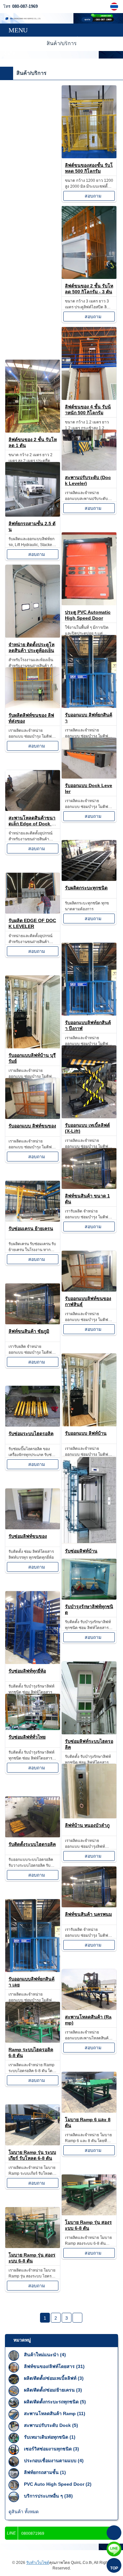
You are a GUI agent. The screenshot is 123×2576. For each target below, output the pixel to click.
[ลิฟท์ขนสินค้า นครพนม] (89, 1906)
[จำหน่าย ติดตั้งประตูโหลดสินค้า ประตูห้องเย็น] (33, 636)
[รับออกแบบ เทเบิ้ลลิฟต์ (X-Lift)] (89, 1116)
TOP (114, 2568)
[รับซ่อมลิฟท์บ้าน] (89, 1542)
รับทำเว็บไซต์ (38, 2563)
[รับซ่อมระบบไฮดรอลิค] (33, 1425)
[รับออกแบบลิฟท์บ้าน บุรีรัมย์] (33, 1047)
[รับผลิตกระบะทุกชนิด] (89, 879)
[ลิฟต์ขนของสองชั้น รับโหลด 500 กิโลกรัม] (89, 156)
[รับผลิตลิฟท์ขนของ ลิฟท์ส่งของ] (33, 706)
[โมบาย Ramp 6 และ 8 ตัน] (89, 2111)
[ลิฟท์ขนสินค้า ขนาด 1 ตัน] (89, 1187)
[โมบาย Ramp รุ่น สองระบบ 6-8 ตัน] (89, 2214)
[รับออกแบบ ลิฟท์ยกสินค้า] (89, 706)
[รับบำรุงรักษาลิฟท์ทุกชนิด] (89, 1598)
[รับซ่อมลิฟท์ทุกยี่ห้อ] (33, 1662)
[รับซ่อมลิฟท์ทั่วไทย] (33, 1728)
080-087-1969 (25, 7)
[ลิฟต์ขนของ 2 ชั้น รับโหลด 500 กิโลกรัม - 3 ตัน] (89, 277)
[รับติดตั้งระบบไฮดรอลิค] (33, 1836)
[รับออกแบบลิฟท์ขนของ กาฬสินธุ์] (89, 1290)
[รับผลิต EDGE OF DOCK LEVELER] (33, 912)
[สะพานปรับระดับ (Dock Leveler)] (89, 469)
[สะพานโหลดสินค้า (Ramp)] (89, 2008)
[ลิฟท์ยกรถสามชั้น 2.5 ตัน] (33, 515)
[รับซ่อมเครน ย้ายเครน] (33, 1220)
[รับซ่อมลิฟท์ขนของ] (33, 1528)
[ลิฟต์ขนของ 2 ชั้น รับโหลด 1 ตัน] (33, 431)
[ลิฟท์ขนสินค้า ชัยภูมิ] (33, 1322)
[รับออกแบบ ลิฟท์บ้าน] (89, 1425)
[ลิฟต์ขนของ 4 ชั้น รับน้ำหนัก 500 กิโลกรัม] (89, 398)
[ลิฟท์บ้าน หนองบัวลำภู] (89, 1817)
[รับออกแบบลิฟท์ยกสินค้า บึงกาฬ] (89, 1014)
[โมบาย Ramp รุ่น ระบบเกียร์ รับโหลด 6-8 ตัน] (33, 2144)
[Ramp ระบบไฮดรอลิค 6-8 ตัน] (33, 2041)
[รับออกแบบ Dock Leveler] (89, 777)
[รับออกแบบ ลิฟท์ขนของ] (33, 1117)
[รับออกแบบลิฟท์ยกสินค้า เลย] (33, 1970)
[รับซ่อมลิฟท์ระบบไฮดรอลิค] (89, 1733)
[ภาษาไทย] (115, 7)
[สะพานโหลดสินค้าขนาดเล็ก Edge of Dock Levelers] (33, 809)
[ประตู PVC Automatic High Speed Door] (89, 603)
